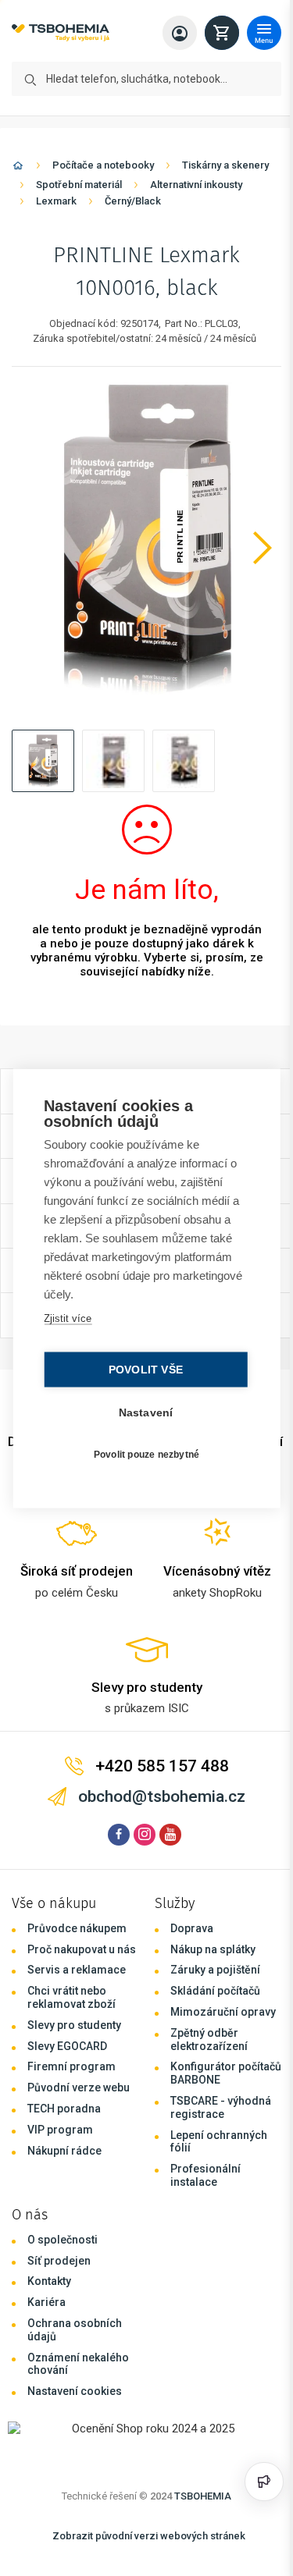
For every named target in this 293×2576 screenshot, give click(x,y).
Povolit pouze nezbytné (143, 1455)
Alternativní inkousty (196, 185)
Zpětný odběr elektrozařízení (209, 2039)
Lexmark (56, 201)
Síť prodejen (59, 2261)
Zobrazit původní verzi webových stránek (149, 2536)
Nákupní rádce (64, 2151)
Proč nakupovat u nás (82, 1949)
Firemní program (71, 2066)
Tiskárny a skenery (225, 165)
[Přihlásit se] (180, 33)
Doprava (192, 1928)
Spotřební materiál (79, 185)
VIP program (60, 2130)
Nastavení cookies (75, 2391)
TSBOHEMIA (203, 2496)
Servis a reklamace (77, 1970)
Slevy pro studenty (74, 2025)
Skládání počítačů (215, 1991)
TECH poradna (64, 2109)
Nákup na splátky (213, 1949)
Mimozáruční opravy (223, 2012)
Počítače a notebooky (103, 165)
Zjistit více (67, 1318)
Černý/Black (133, 201)
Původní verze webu (79, 2087)
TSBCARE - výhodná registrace (221, 2107)
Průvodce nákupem (77, 1928)
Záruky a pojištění (215, 1970)
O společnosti (63, 2240)
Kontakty (49, 2281)
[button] (43, 761)
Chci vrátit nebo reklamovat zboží (71, 1997)
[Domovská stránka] (18, 168)
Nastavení (142, 1412)
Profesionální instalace (205, 2175)
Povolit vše (142, 1369)
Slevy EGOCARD (67, 2046)
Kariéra (46, 2302)
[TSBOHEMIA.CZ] (61, 33)
